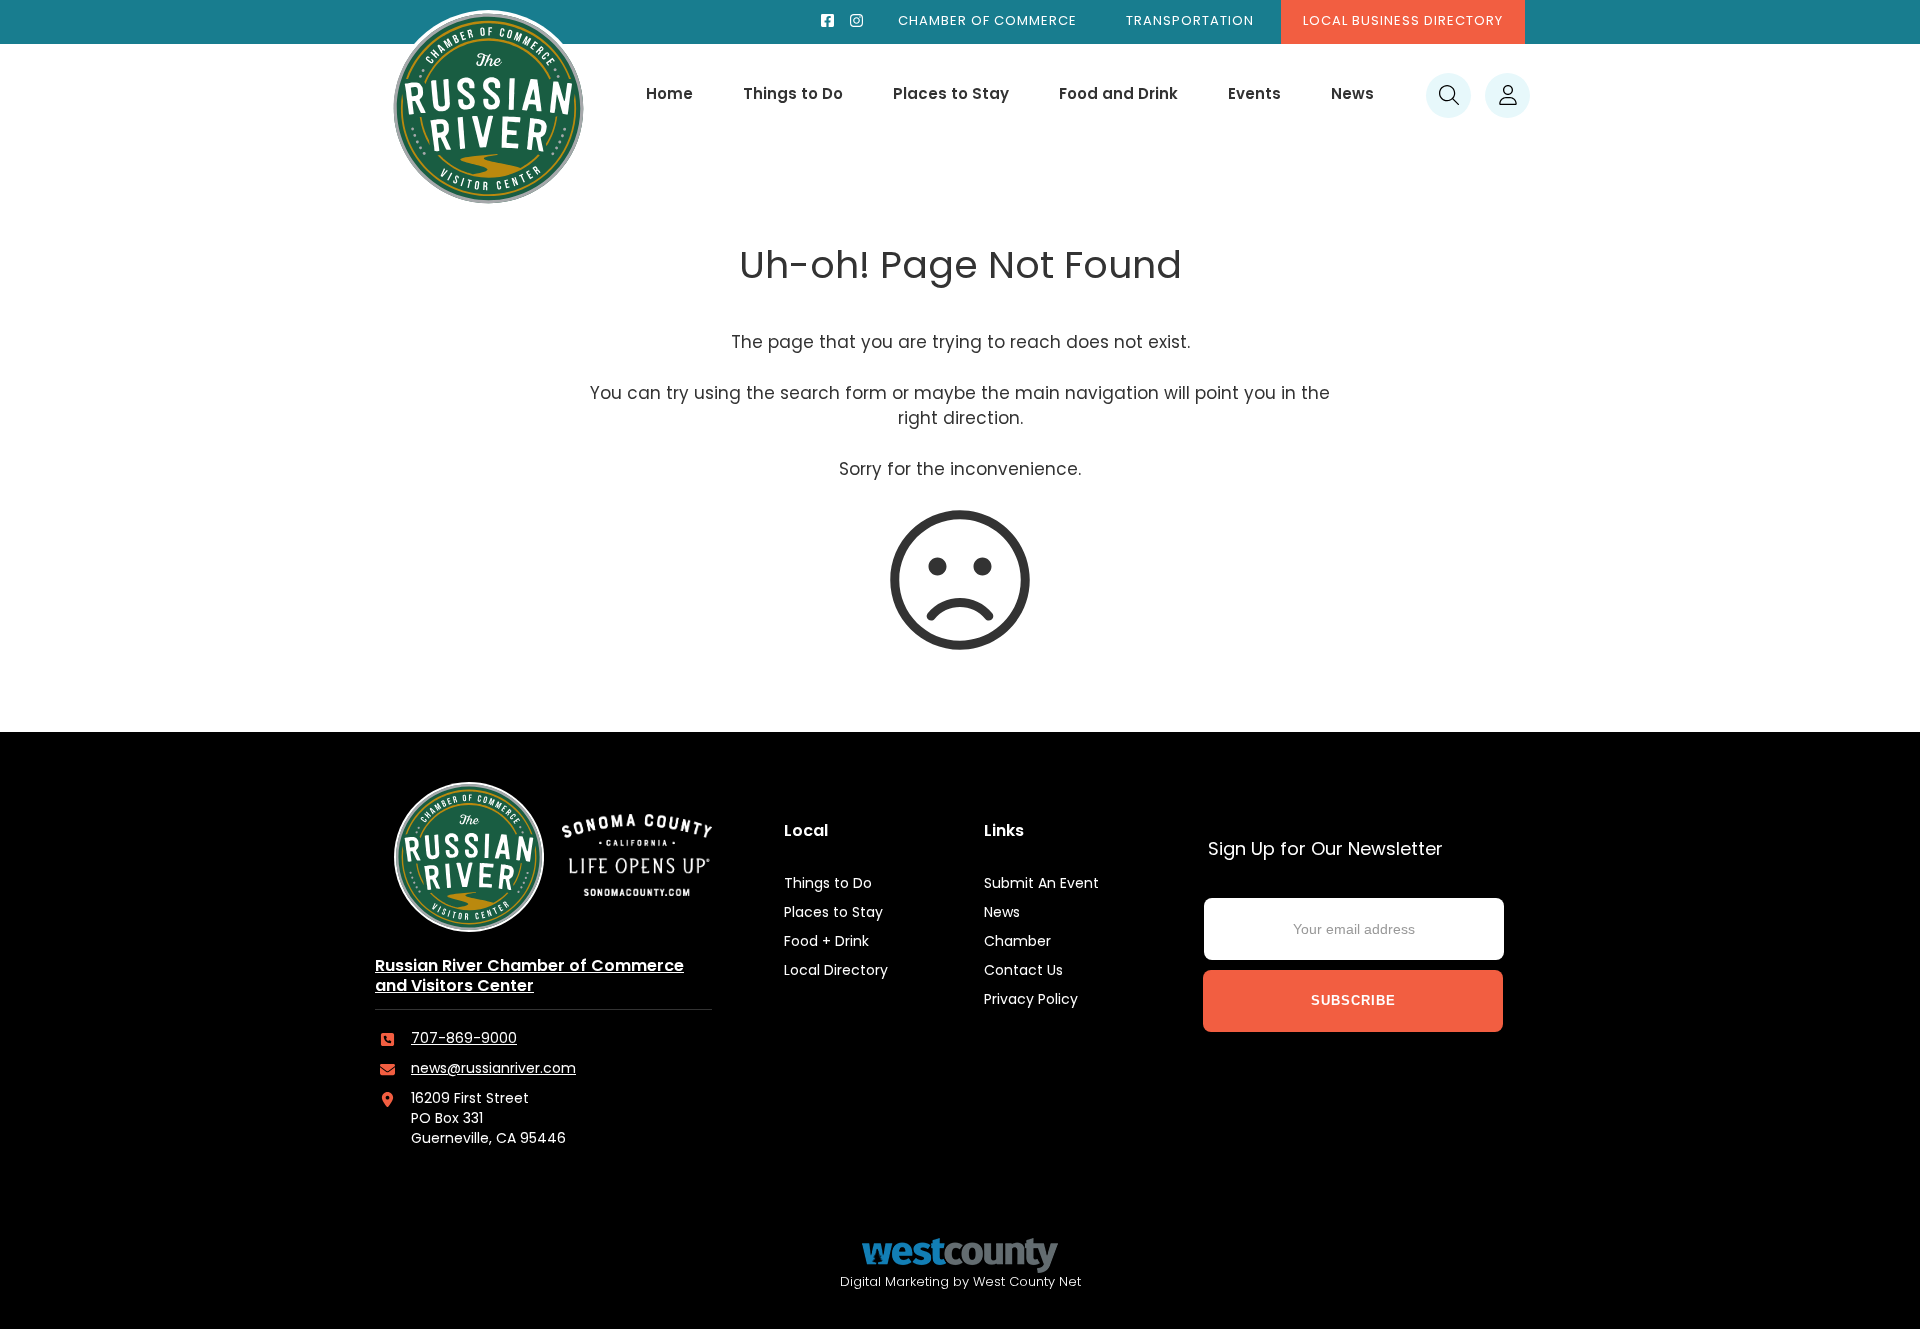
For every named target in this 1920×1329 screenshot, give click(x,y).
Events (1254, 95)
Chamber (1017, 942)
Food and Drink (1118, 95)
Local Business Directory (1403, 21)
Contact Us (1023, 971)
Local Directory (836, 971)
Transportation (1190, 21)
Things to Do (793, 95)
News (1352, 95)
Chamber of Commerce (987, 21)
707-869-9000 (464, 1039)
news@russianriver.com (493, 1069)
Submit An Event (1041, 884)
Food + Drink (826, 942)
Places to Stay (951, 95)
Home (669, 95)
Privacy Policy (1031, 1000)
